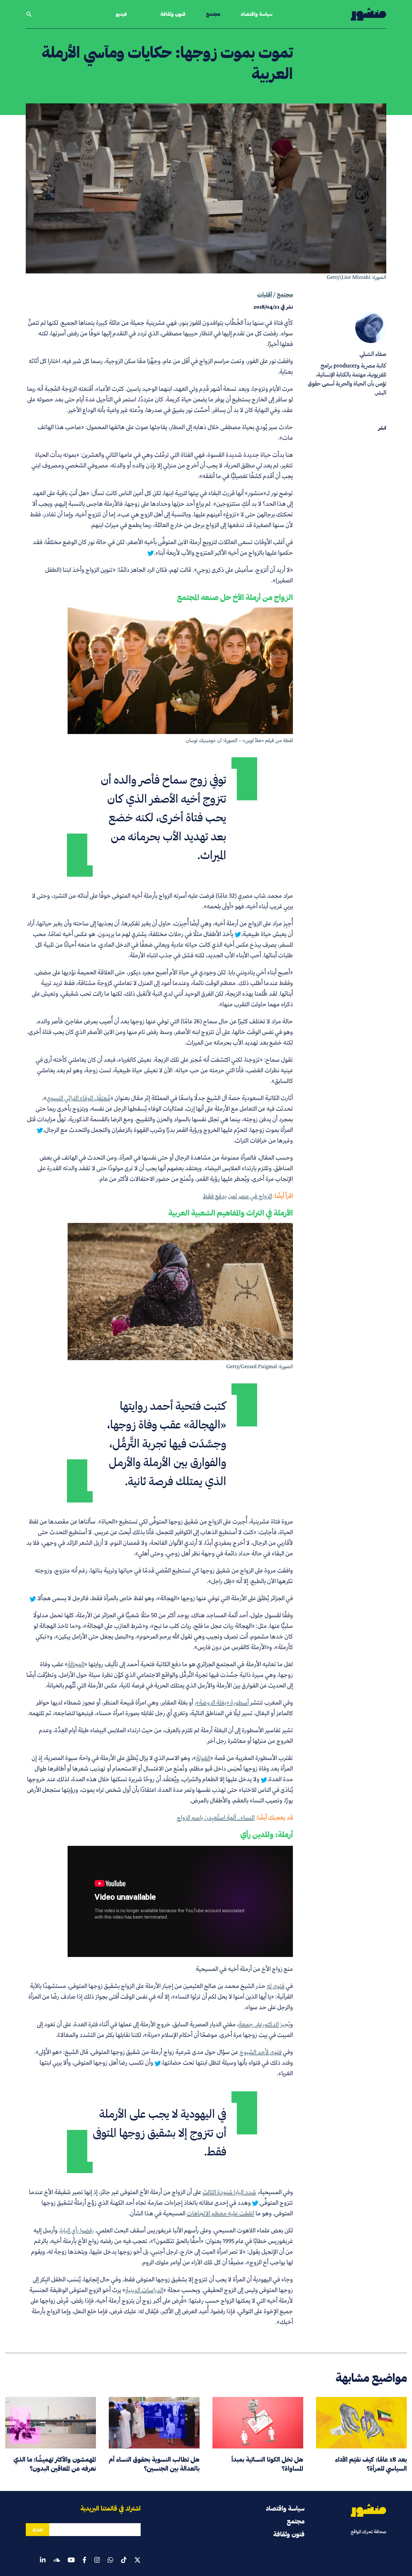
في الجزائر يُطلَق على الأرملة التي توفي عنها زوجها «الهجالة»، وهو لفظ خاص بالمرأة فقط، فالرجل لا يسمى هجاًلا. (164, 1598)
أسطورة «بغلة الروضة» (222, 1702)
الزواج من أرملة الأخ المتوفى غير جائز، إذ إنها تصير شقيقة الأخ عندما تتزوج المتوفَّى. (161, 2197)
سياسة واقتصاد (257, 14)
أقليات (265, 295)
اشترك (37, 2530)
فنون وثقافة (173, 14)
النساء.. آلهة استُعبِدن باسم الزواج (216, 1817)
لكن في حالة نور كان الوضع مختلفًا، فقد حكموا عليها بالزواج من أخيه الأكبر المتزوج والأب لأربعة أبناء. (163, 547)
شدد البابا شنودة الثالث (229, 2192)
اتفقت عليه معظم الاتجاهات (220, 2213)
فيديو (121, 14)
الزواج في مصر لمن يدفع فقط (237, 1196)
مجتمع (213, 14)
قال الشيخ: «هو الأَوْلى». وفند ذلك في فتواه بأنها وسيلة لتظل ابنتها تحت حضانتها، (164, 2057)
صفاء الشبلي (373, 354)
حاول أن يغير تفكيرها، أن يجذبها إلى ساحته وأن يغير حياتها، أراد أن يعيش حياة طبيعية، (160, 929)
